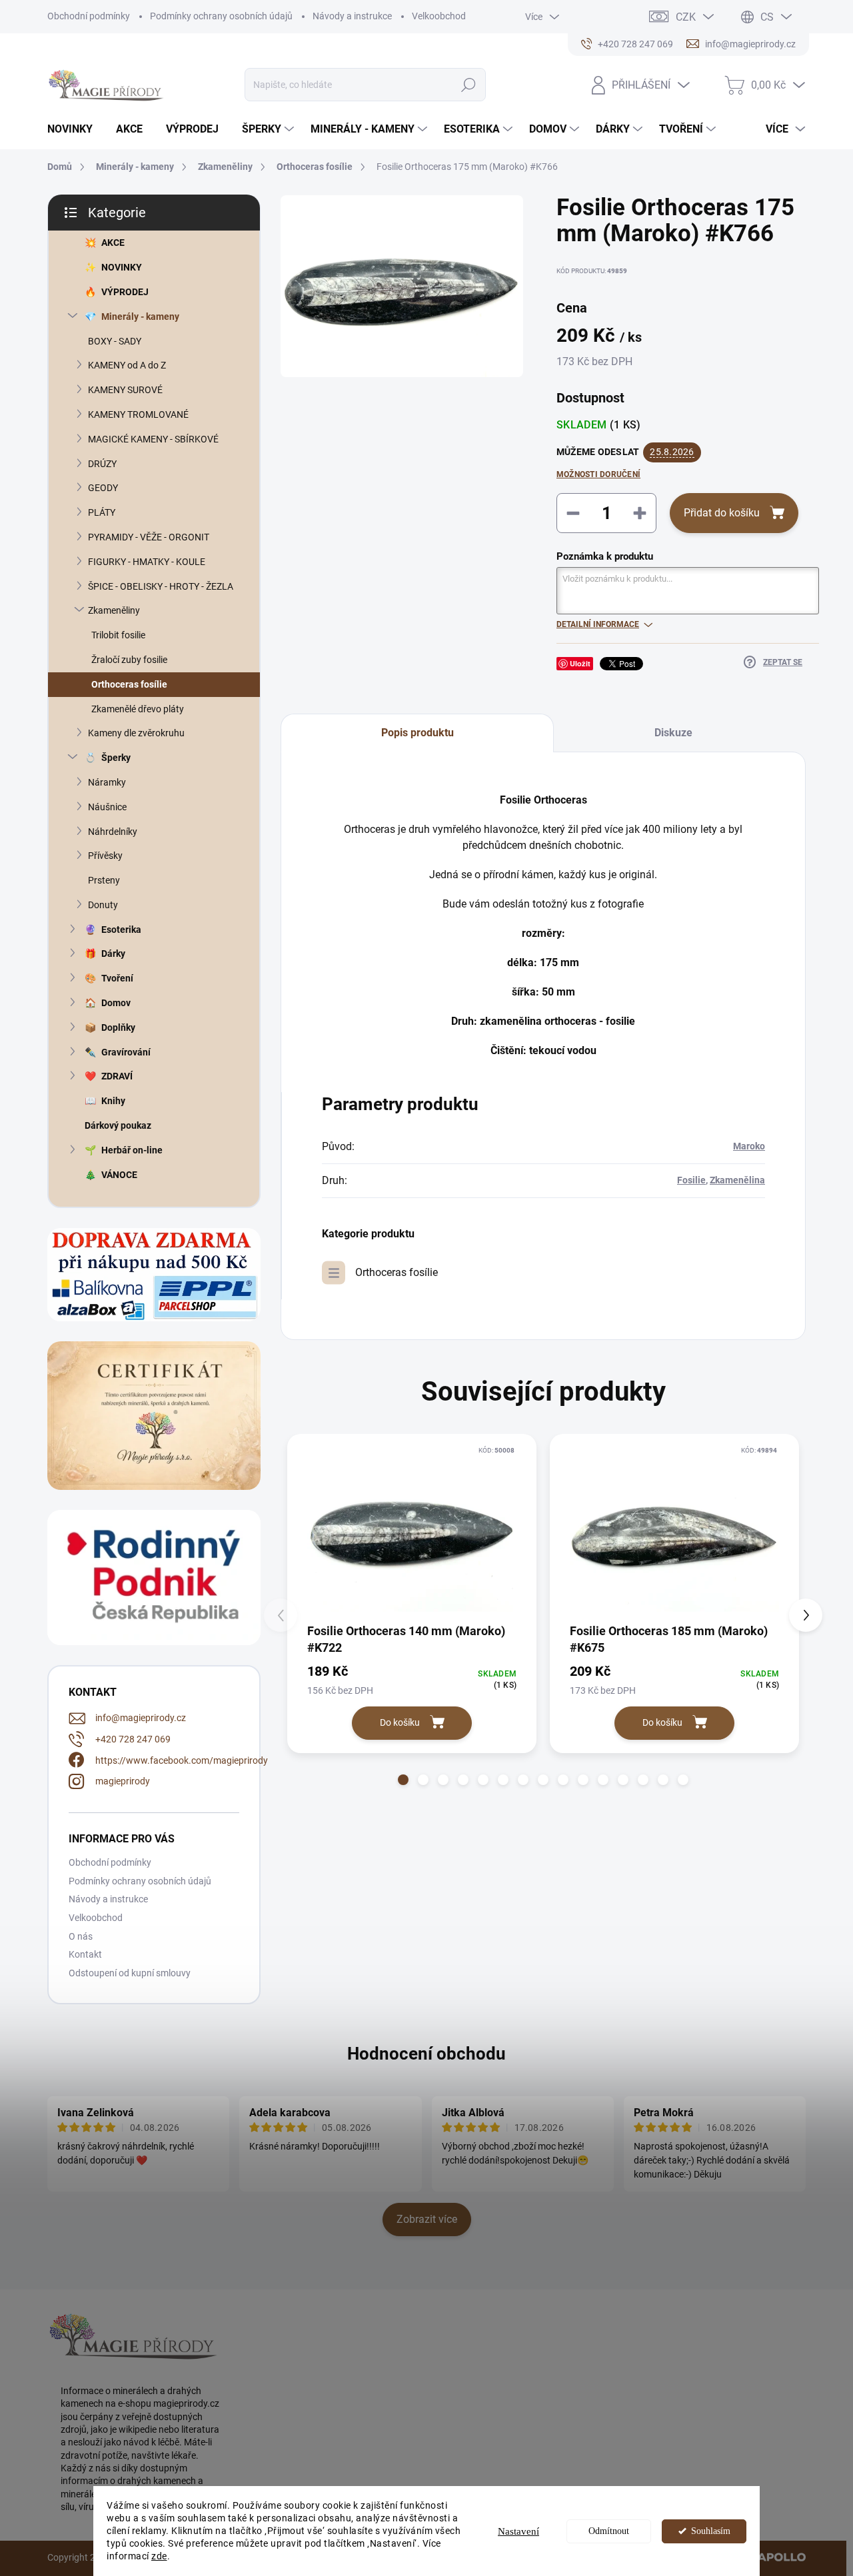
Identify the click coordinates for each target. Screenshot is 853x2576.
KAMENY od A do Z (127, 365)
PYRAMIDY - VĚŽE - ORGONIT (149, 537)
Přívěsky (105, 856)
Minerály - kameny (140, 317)
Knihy (113, 1101)
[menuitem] (75, 129)
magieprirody (123, 1781)
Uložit (580, 663)
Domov (116, 1003)
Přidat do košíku (722, 513)
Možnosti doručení (598, 474)
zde (159, 2556)
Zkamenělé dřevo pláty (138, 709)
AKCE (113, 243)
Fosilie (691, 1180)
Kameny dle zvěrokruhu (136, 733)
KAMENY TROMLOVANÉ (138, 414)
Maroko (749, 1146)
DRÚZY (102, 464)
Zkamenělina (737, 1180)
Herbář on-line (132, 1150)
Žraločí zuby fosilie (129, 660)
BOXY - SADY (115, 341)
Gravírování (126, 1052)
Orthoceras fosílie (129, 684)
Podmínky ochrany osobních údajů (221, 16)
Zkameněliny (114, 610)
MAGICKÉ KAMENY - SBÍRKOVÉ (153, 439)
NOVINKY (122, 267)
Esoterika (121, 930)
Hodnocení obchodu (426, 2054)
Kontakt (85, 1954)
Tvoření (117, 978)
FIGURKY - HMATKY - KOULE (147, 562)
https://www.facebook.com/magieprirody (182, 1760)
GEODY (103, 488)
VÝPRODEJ (125, 292)
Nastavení (518, 2531)
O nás (81, 1936)
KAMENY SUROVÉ (125, 390)
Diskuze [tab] (673, 733)
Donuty (103, 905)
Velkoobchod (439, 16)
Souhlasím (711, 2531)
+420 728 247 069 (133, 1739)
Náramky (107, 782)
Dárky (113, 954)
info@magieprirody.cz (141, 1718)
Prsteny (104, 880)
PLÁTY (102, 512)
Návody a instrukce (352, 16)
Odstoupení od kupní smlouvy (130, 1973)
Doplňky (118, 1027)
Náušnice (107, 807)
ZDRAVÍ (117, 1076)
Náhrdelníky (113, 832)
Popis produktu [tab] (418, 733)
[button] (403, 1780)
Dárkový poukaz (118, 1125)
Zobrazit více (427, 2219)
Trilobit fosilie (118, 635)
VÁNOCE (119, 1175)
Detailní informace (598, 624)
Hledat (469, 85)
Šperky (116, 758)
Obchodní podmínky (89, 16)
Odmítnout (609, 2531)
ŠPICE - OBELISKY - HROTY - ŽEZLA (161, 586)
